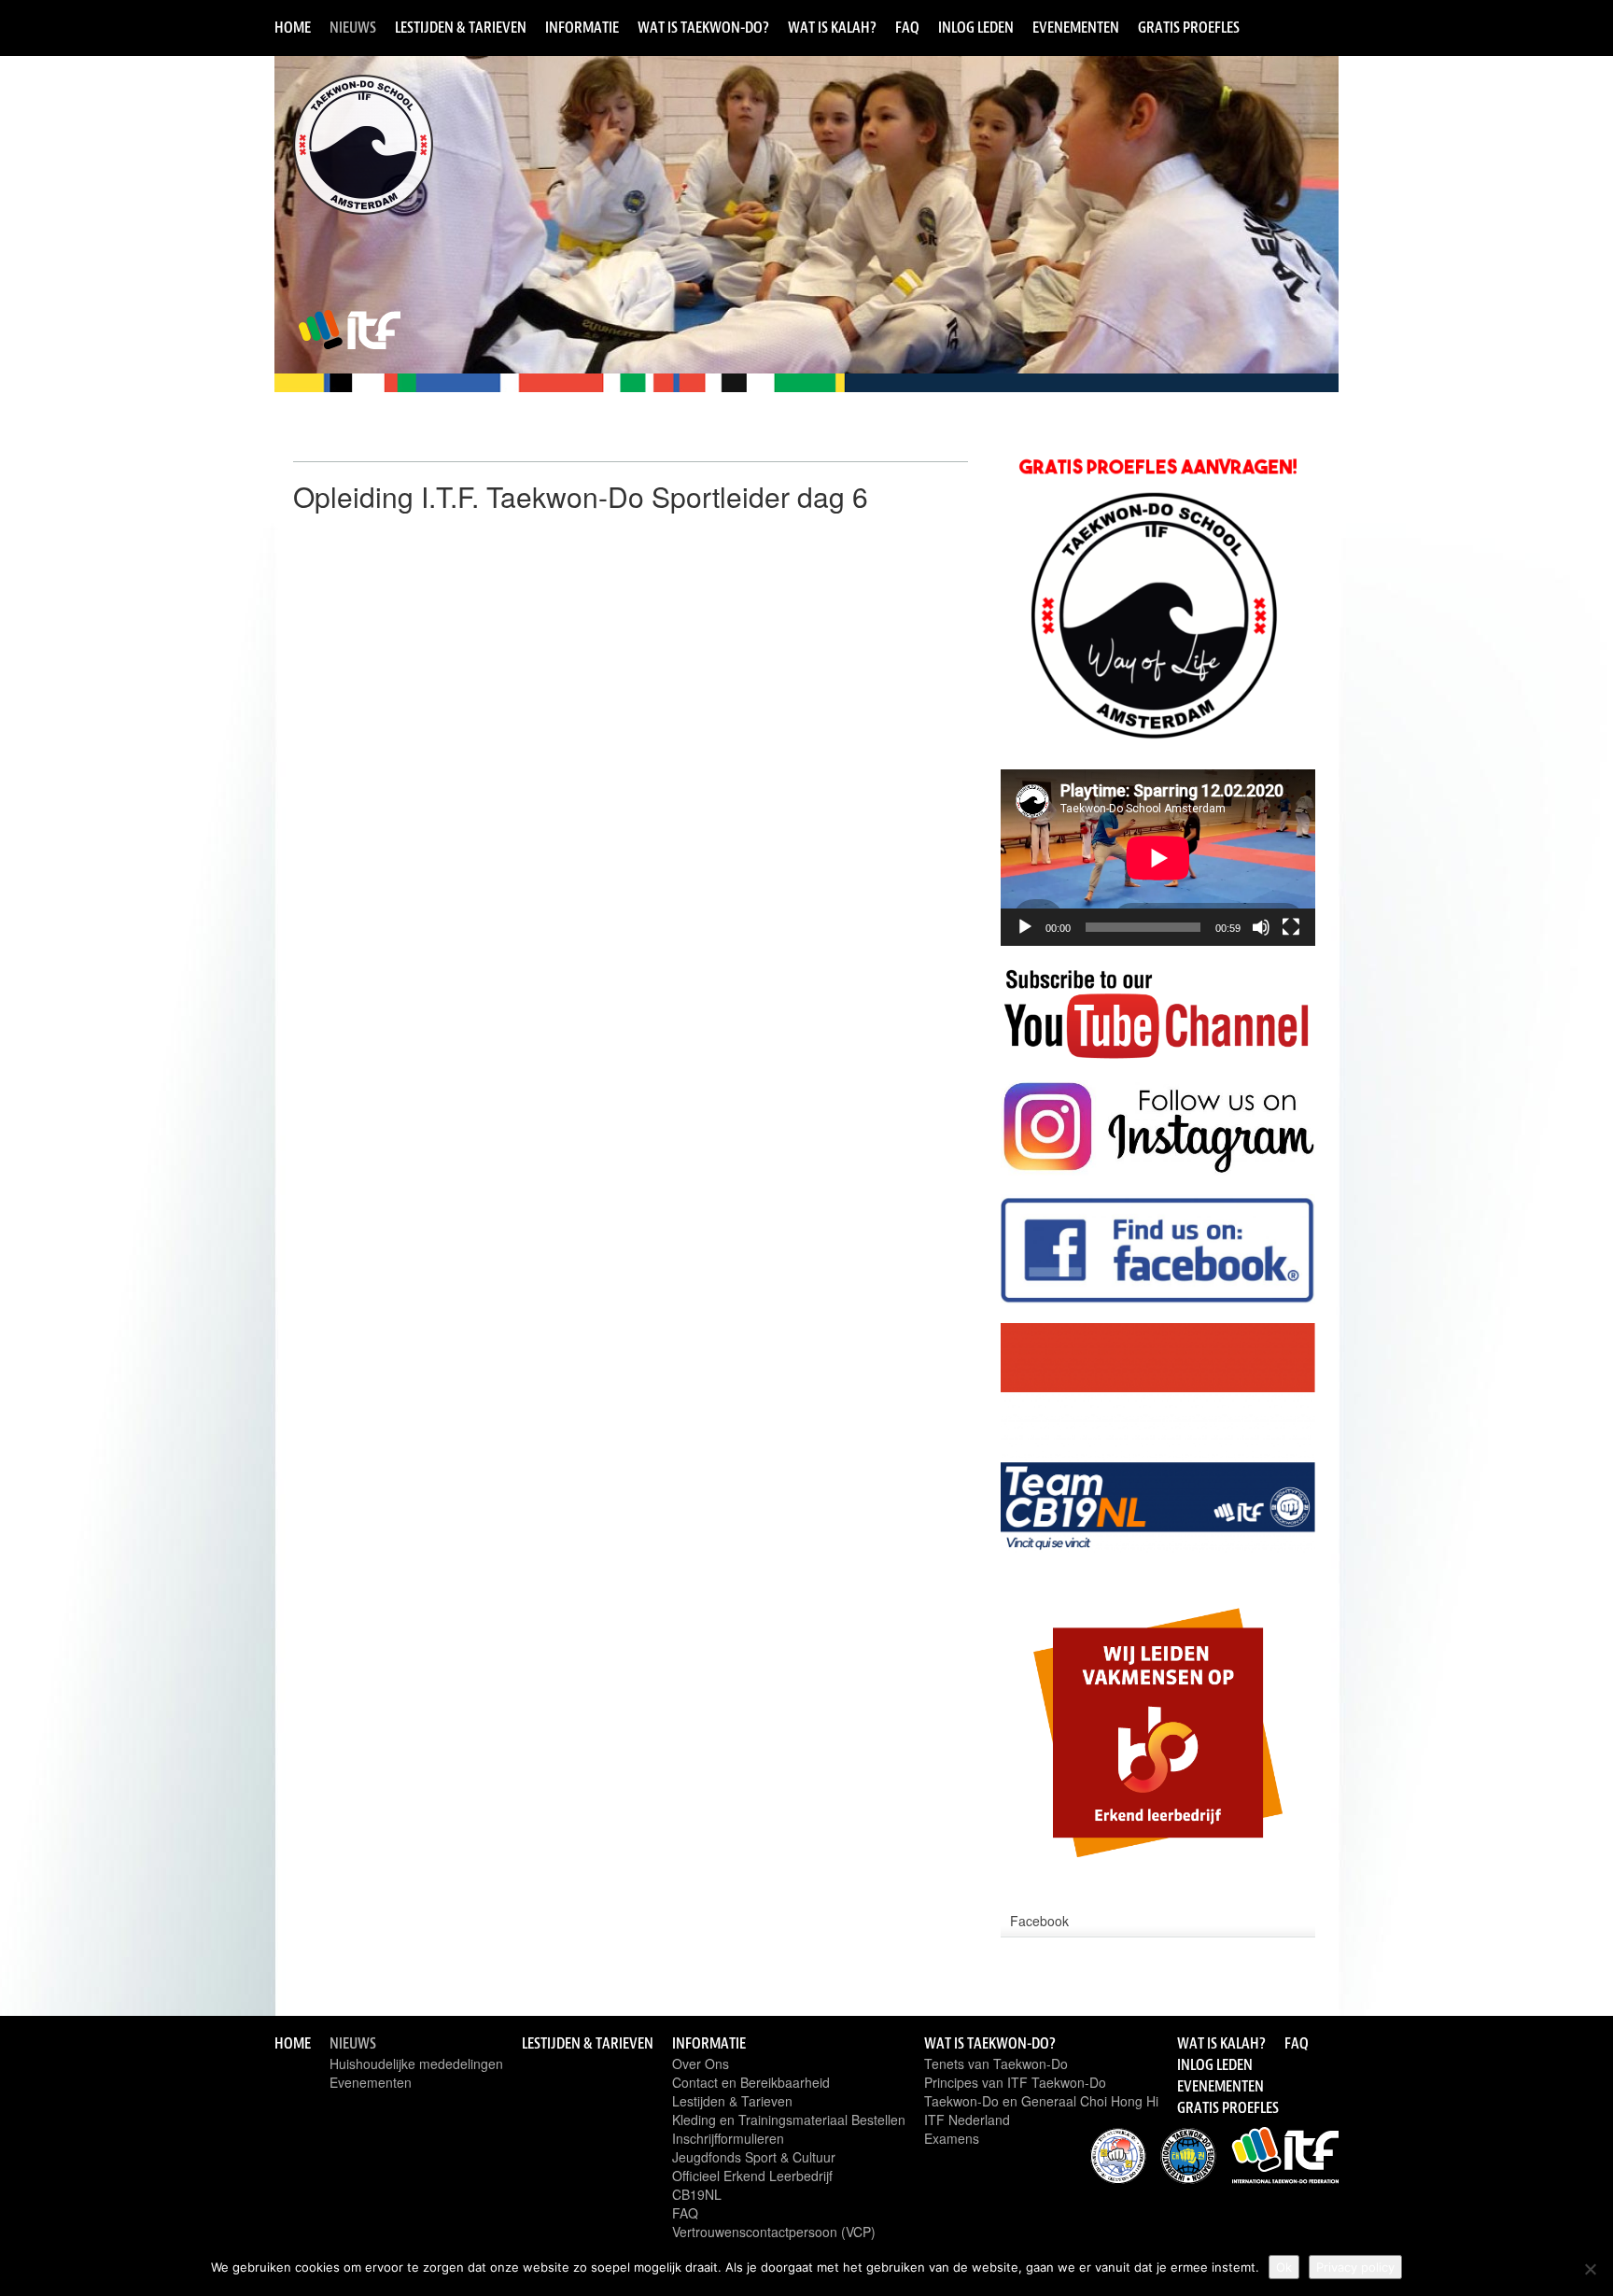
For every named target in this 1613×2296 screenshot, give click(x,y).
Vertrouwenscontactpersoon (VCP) (774, 2232)
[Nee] (1590, 2269)
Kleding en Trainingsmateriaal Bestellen (789, 2120)
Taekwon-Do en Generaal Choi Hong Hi (1041, 2101)
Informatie (582, 27)
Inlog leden (976, 27)
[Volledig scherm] (1291, 927)
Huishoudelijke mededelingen (416, 2064)
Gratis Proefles (1189, 27)
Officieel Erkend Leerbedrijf (752, 2176)
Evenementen (1076, 27)
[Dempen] (1261, 927)
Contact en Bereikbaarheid (751, 2082)
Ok (1284, 2267)
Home (293, 27)
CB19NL (697, 2194)
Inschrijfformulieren (728, 2138)
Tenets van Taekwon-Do (996, 2064)
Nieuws (353, 27)
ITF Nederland (967, 2120)
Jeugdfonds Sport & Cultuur (754, 2157)
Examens (952, 2138)
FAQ (907, 27)
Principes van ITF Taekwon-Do (1015, 2082)
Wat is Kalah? (832, 27)
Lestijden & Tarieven (461, 27)
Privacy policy (1355, 2267)
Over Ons (701, 2064)
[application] (1158, 858)
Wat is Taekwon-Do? (703, 27)
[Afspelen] (1025, 927)
